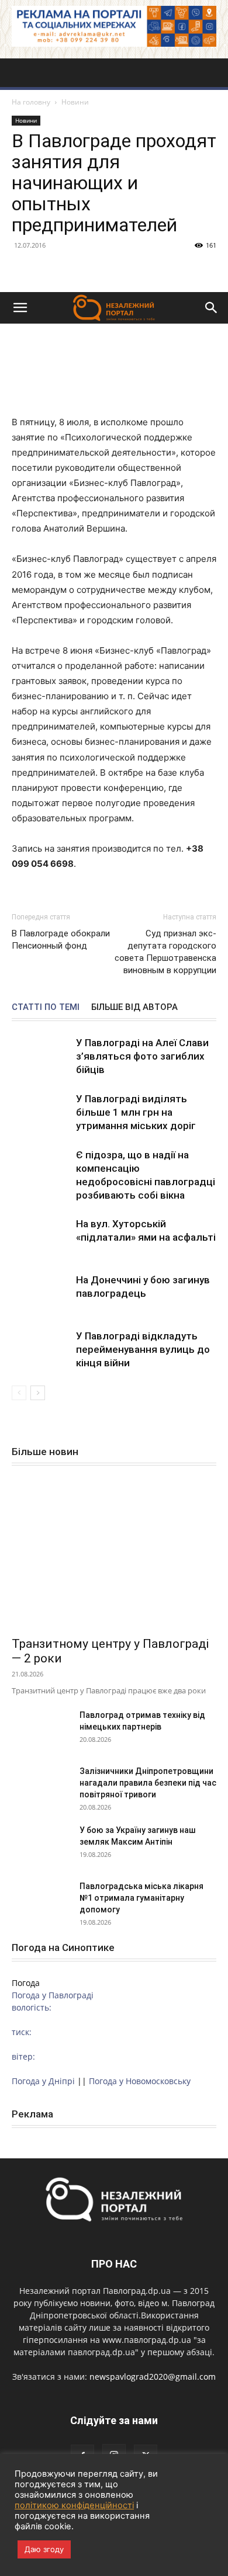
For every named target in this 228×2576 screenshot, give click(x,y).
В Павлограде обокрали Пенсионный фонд (61, 940)
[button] (20, 308)
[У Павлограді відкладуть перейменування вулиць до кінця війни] (41, 1350)
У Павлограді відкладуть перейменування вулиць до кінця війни (143, 1349)
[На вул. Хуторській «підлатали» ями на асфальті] (41, 1237)
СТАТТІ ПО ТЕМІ (46, 1007)
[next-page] (38, 1393)
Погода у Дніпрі (43, 2081)
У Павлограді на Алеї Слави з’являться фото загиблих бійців (142, 1056)
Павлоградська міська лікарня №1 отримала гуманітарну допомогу (141, 1898)
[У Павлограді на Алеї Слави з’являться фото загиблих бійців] (41, 1056)
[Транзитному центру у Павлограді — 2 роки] (114, 1555)
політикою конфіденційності (74, 2505)
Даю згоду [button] (44, 2549)
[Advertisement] (114, 172)
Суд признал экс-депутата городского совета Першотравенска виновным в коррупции (165, 952)
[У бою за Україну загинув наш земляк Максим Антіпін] (41, 1845)
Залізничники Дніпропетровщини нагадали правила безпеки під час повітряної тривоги (148, 1783)
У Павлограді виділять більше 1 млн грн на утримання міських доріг (136, 1112)
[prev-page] (19, 1393)
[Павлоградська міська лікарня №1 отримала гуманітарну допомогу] (41, 1901)
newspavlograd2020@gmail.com (153, 2377)
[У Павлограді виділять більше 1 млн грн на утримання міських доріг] (41, 1112)
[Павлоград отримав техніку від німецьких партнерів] (41, 1730)
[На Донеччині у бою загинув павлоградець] (41, 1294)
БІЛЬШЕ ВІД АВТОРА (134, 1007)
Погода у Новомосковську (140, 2081)
